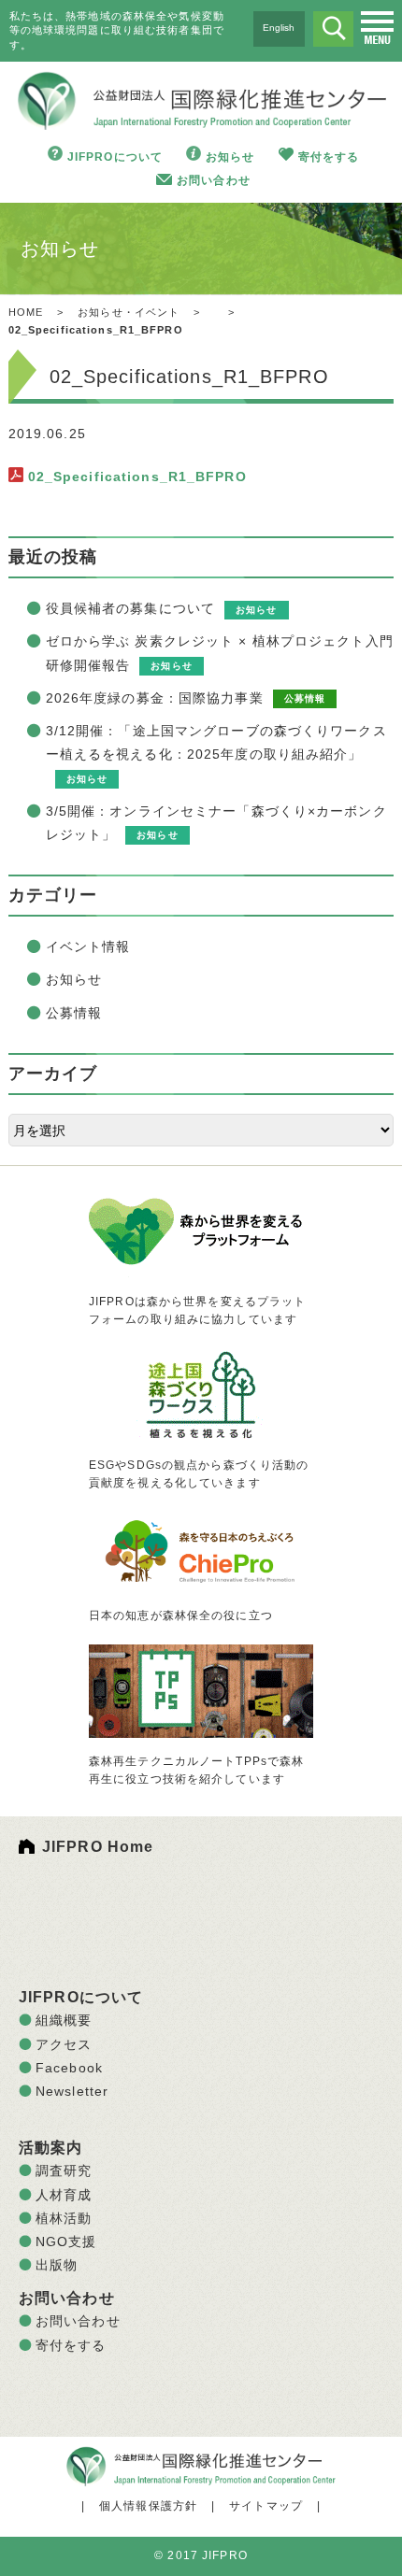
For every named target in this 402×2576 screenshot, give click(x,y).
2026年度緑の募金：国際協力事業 (155, 698)
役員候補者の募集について (130, 608)
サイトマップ (266, 2506)
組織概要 (64, 2020)
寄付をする (329, 157)
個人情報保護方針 (148, 2506)
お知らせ (230, 157)
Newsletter (72, 2091)
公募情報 (74, 1013)
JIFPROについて (115, 157)
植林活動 (64, 2218)
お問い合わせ (214, 180)
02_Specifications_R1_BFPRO (137, 477)
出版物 (57, 2265)
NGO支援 (66, 2242)
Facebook (69, 2068)
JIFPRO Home (98, 1847)
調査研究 (64, 2170)
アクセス (64, 2044)
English (279, 28)
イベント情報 (88, 946)
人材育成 (64, 2195)
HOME (26, 312)
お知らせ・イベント (129, 312)
